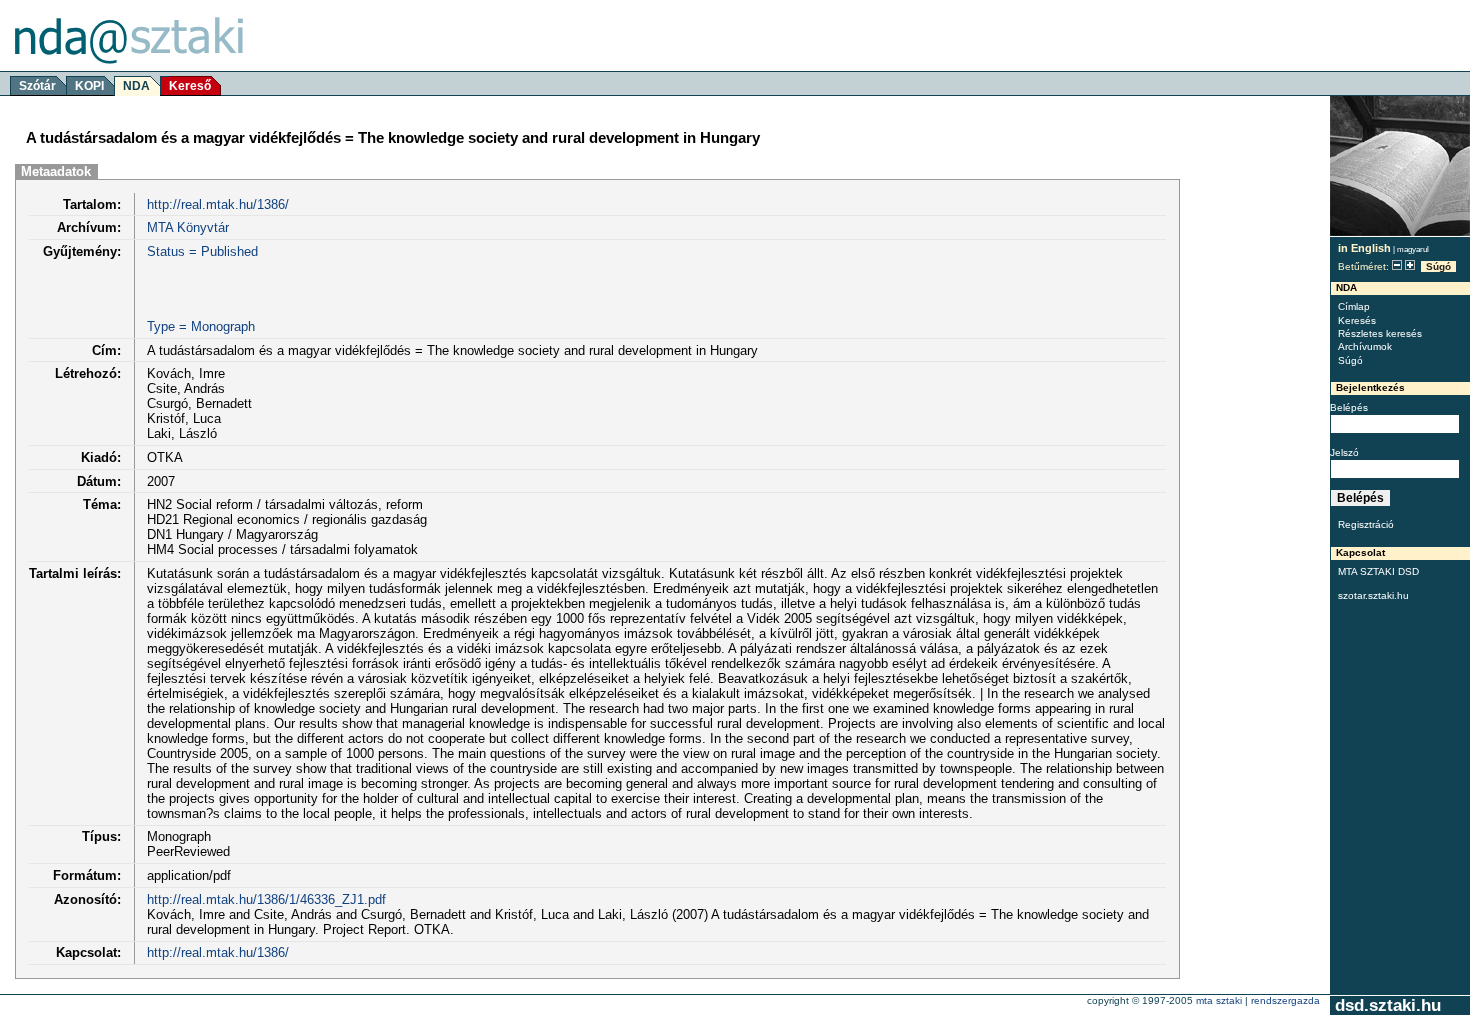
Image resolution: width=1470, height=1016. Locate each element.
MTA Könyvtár (188, 227)
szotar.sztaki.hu (1373, 595)
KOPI (89, 86)
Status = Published (202, 251)
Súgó (1438, 266)
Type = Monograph (201, 326)
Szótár (37, 86)
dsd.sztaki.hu (1388, 1005)
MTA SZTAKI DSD (1378, 571)
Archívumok (1365, 346)
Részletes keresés (1380, 333)
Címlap (1354, 306)
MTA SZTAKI (1219, 1000)
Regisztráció (1366, 524)
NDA (136, 86)
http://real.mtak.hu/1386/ (218, 204)
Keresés (1357, 320)
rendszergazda (1285, 1000)
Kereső (190, 86)
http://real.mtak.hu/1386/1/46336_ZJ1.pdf (266, 899)
